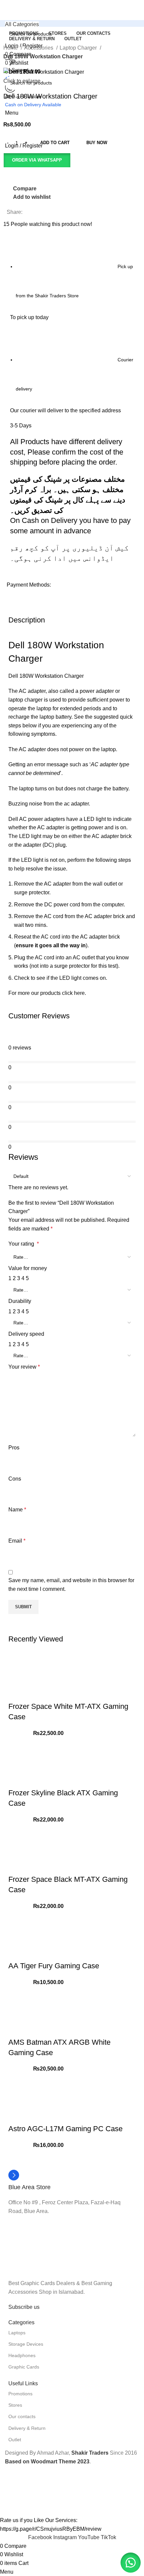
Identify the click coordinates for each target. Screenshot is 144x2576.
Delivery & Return (27, 2428)
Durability (20, 1301)
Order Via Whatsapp (37, 160)
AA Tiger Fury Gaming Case (54, 1966)
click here (73, 993)
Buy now (97, 143)
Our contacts (22, 2416)
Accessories (39, 48)
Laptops (17, 2333)
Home (11, 48)
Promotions (20, 2394)
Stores (15, 2405)
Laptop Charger (79, 48)
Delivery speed (26, 1334)
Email (17, 1541)
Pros (14, 1448)
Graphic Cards (24, 2367)
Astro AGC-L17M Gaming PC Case (65, 2129)
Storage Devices (26, 2344)
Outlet (15, 2440)
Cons (15, 1479)
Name (17, 1510)
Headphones (22, 2355)
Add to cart (55, 143)
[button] (37, 160)
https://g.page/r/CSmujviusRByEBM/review (51, 2529)
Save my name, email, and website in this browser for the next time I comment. (71, 1585)
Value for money (28, 1268)
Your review (24, 1367)
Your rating (24, 1244)
